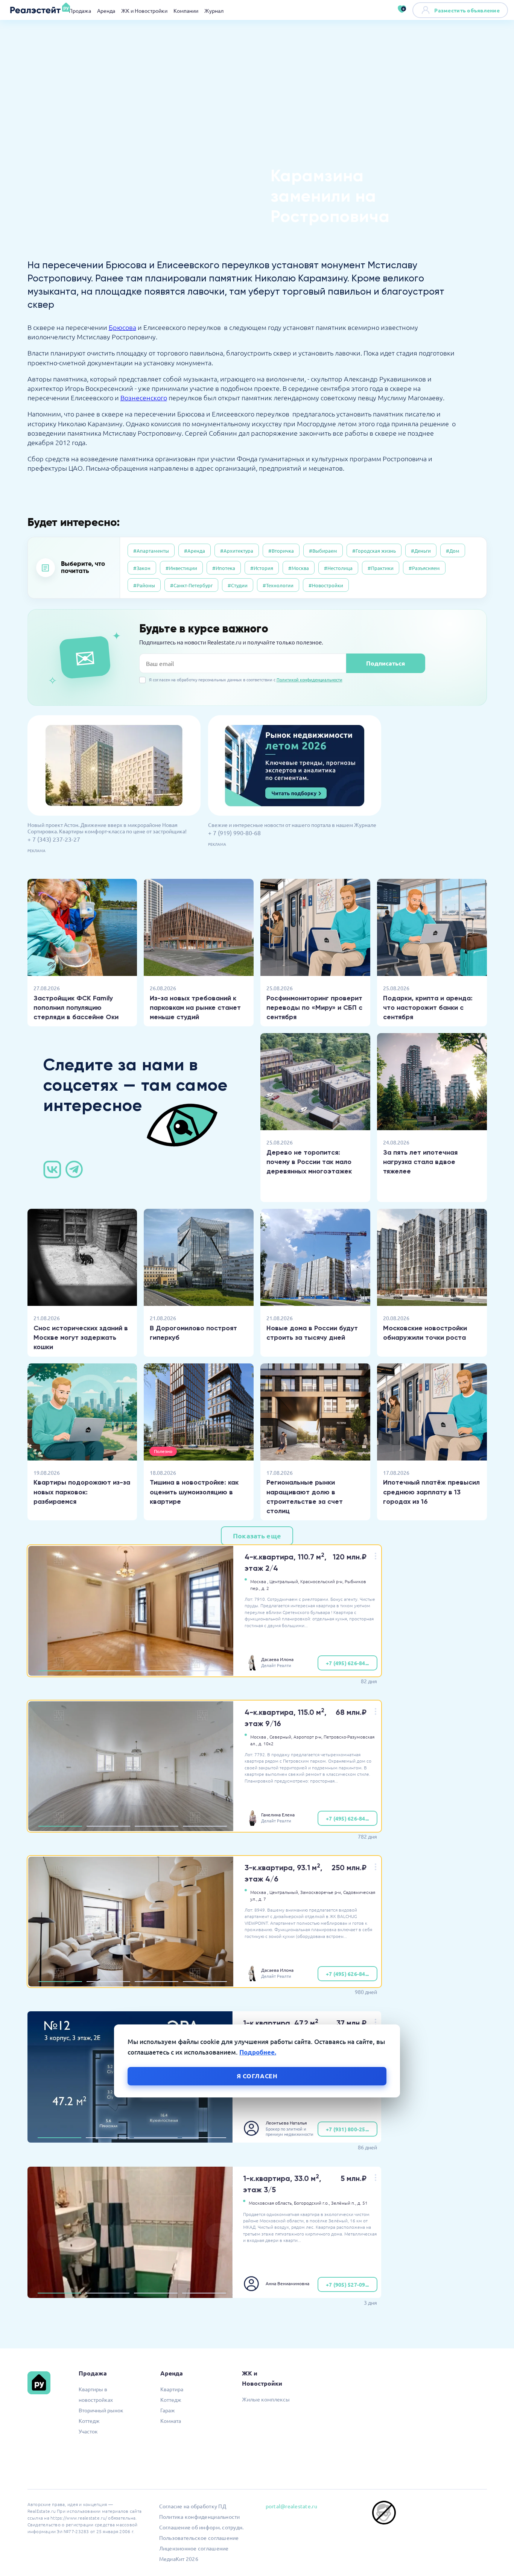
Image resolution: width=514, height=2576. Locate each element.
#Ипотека (224, 568)
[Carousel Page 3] (157, 1671)
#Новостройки (326, 585)
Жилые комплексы (266, 2399)
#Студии (238, 585)
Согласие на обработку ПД (193, 2506)
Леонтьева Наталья (286, 2123)
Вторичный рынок (101, 2410)
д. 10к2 (266, 1743)
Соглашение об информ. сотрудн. (201, 2527)
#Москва (299, 568)
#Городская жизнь (374, 551)
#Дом (453, 551)
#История (262, 568)
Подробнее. (258, 2052)
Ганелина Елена (278, 1815)
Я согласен (257, 2076)
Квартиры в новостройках (96, 2394)
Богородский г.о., (312, 2203)
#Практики (381, 568)
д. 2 (265, 1588)
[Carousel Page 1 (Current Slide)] (60, 1671)
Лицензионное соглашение (194, 2548)
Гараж (168, 2410)
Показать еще (257, 1536)
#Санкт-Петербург (191, 585)
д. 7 (262, 1899)
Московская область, (271, 2203)
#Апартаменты (151, 551)
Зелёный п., (344, 2203)
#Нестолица (338, 568)
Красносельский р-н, (322, 1581)
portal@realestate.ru (291, 2506)
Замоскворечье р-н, (321, 1892)
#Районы (144, 585)
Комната (171, 2421)
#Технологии (278, 585)
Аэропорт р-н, (308, 1737)
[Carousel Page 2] (108, 1671)
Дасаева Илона (277, 1659)
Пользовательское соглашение (199, 2538)
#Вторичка (281, 551)
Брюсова (122, 327)
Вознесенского (144, 397)
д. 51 (363, 2203)
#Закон (142, 568)
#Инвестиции (181, 568)
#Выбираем (323, 551)
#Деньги (421, 551)
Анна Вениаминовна (287, 2283)
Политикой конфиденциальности (309, 679)
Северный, (281, 1737)
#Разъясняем (424, 568)
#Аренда (195, 551)
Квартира (172, 2389)
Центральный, (284, 1581)
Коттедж (89, 2421)
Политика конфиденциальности (200, 2517)
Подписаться (385, 663)
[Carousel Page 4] (205, 1671)
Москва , (259, 1581)
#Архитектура (237, 551)
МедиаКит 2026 (179, 2559)
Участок (88, 2431)
